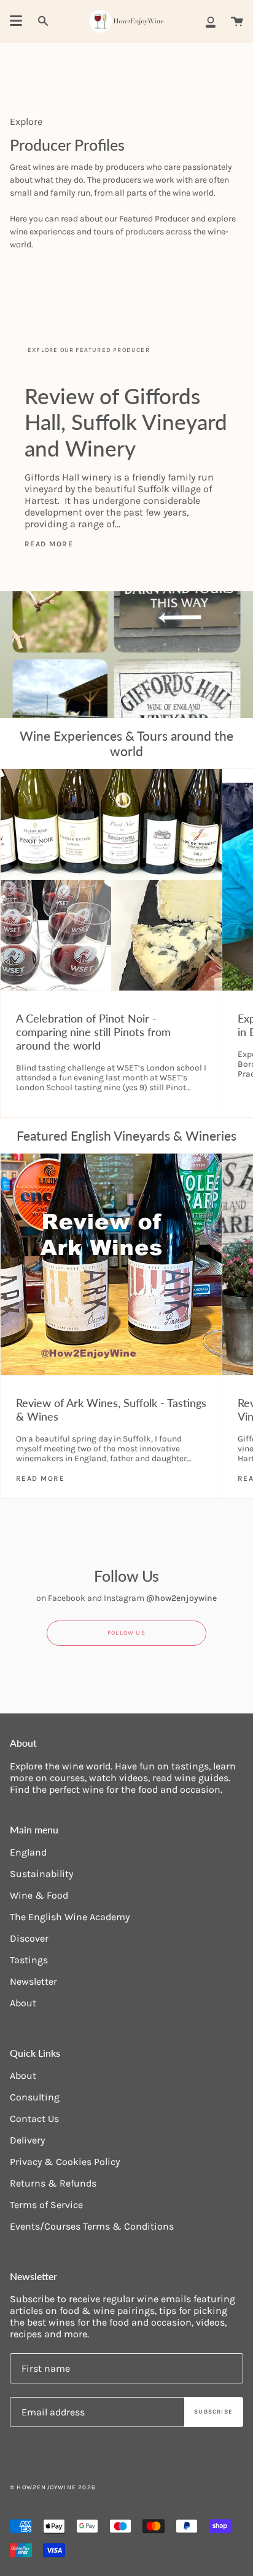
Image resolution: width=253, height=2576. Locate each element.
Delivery (27, 2140)
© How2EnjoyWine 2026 (53, 2487)
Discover (29, 1938)
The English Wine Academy (70, 1917)
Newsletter (33, 1981)
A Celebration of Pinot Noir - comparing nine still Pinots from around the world (93, 1032)
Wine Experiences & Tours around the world (126, 743)
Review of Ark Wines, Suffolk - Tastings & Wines (111, 1410)
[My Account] (211, 21)
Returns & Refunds (53, 2183)
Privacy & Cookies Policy (65, 2162)
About (23, 2003)
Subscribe (213, 2412)
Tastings (29, 1960)
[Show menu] (16, 21)
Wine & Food (39, 1895)
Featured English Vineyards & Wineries (126, 1135)
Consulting (35, 2097)
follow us (126, 1633)
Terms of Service (46, 2205)
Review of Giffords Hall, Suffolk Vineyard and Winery (126, 421)
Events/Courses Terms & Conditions (92, 2226)
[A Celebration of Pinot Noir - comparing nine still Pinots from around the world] (111, 880)
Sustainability (41, 1874)
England (28, 1852)
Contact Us (34, 2119)
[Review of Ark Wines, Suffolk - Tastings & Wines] (111, 1264)
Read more (49, 544)
